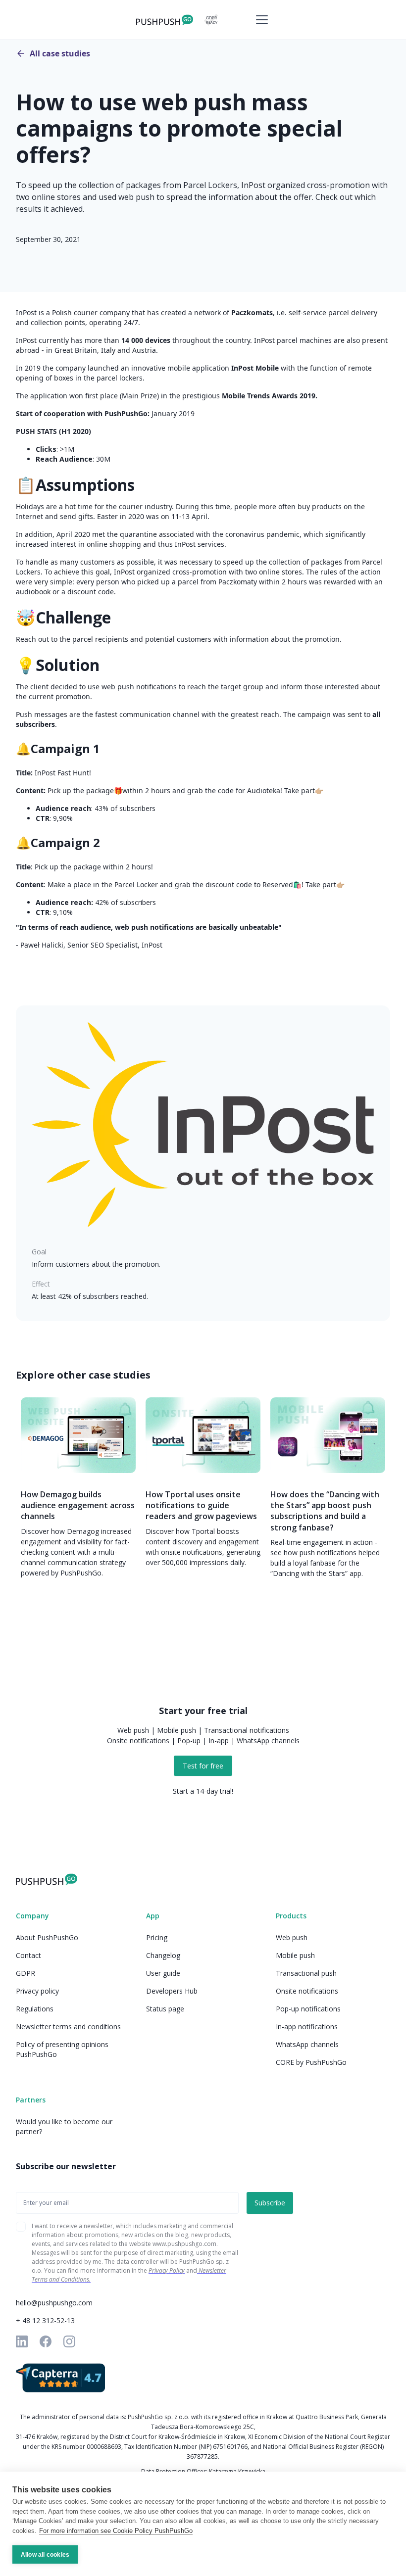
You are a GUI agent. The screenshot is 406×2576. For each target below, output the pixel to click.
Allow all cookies (45, 2555)
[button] (260, 20)
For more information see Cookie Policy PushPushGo (116, 2531)
